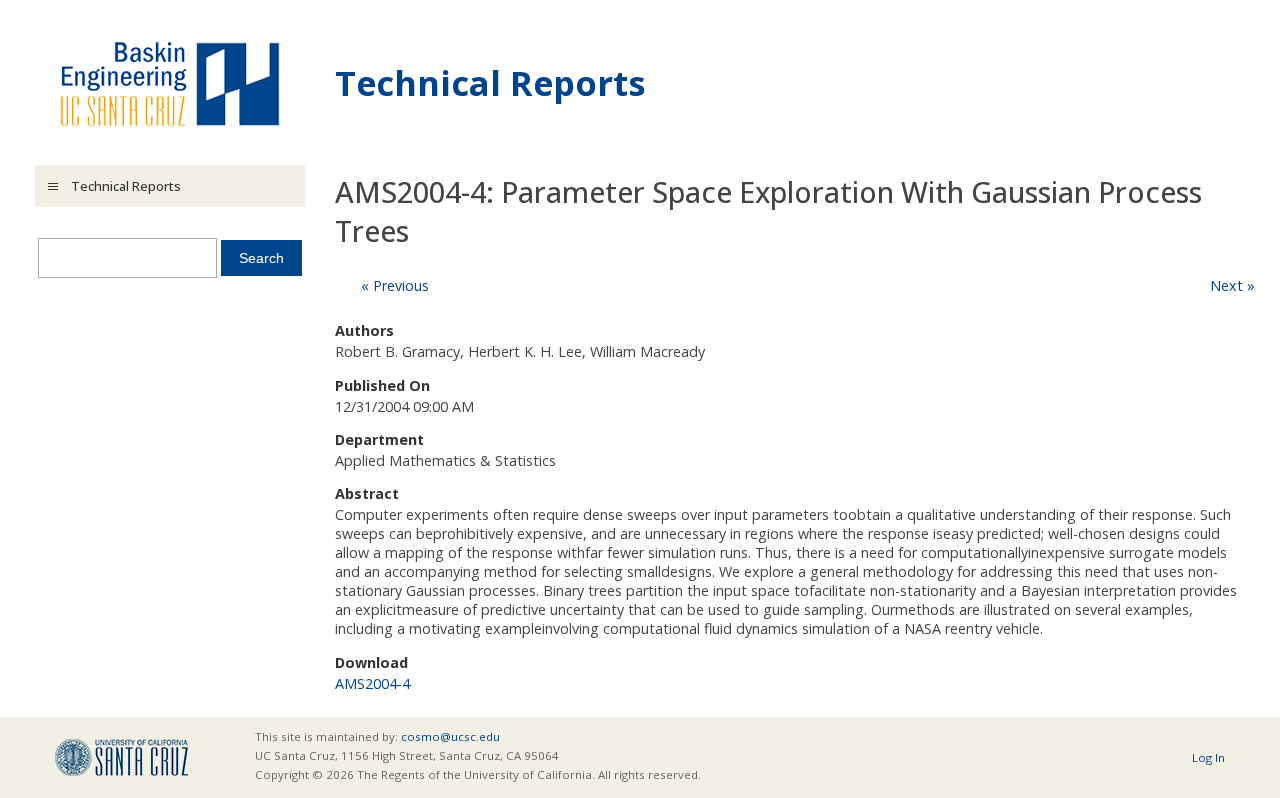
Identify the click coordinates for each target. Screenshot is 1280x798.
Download (371, 662)
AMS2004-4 (372, 683)
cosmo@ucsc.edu (450, 736)
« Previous (395, 285)
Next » (1232, 285)
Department (379, 439)
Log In (1208, 757)
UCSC (121, 757)
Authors (364, 330)
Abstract (367, 493)
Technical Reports (490, 82)
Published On (382, 385)
